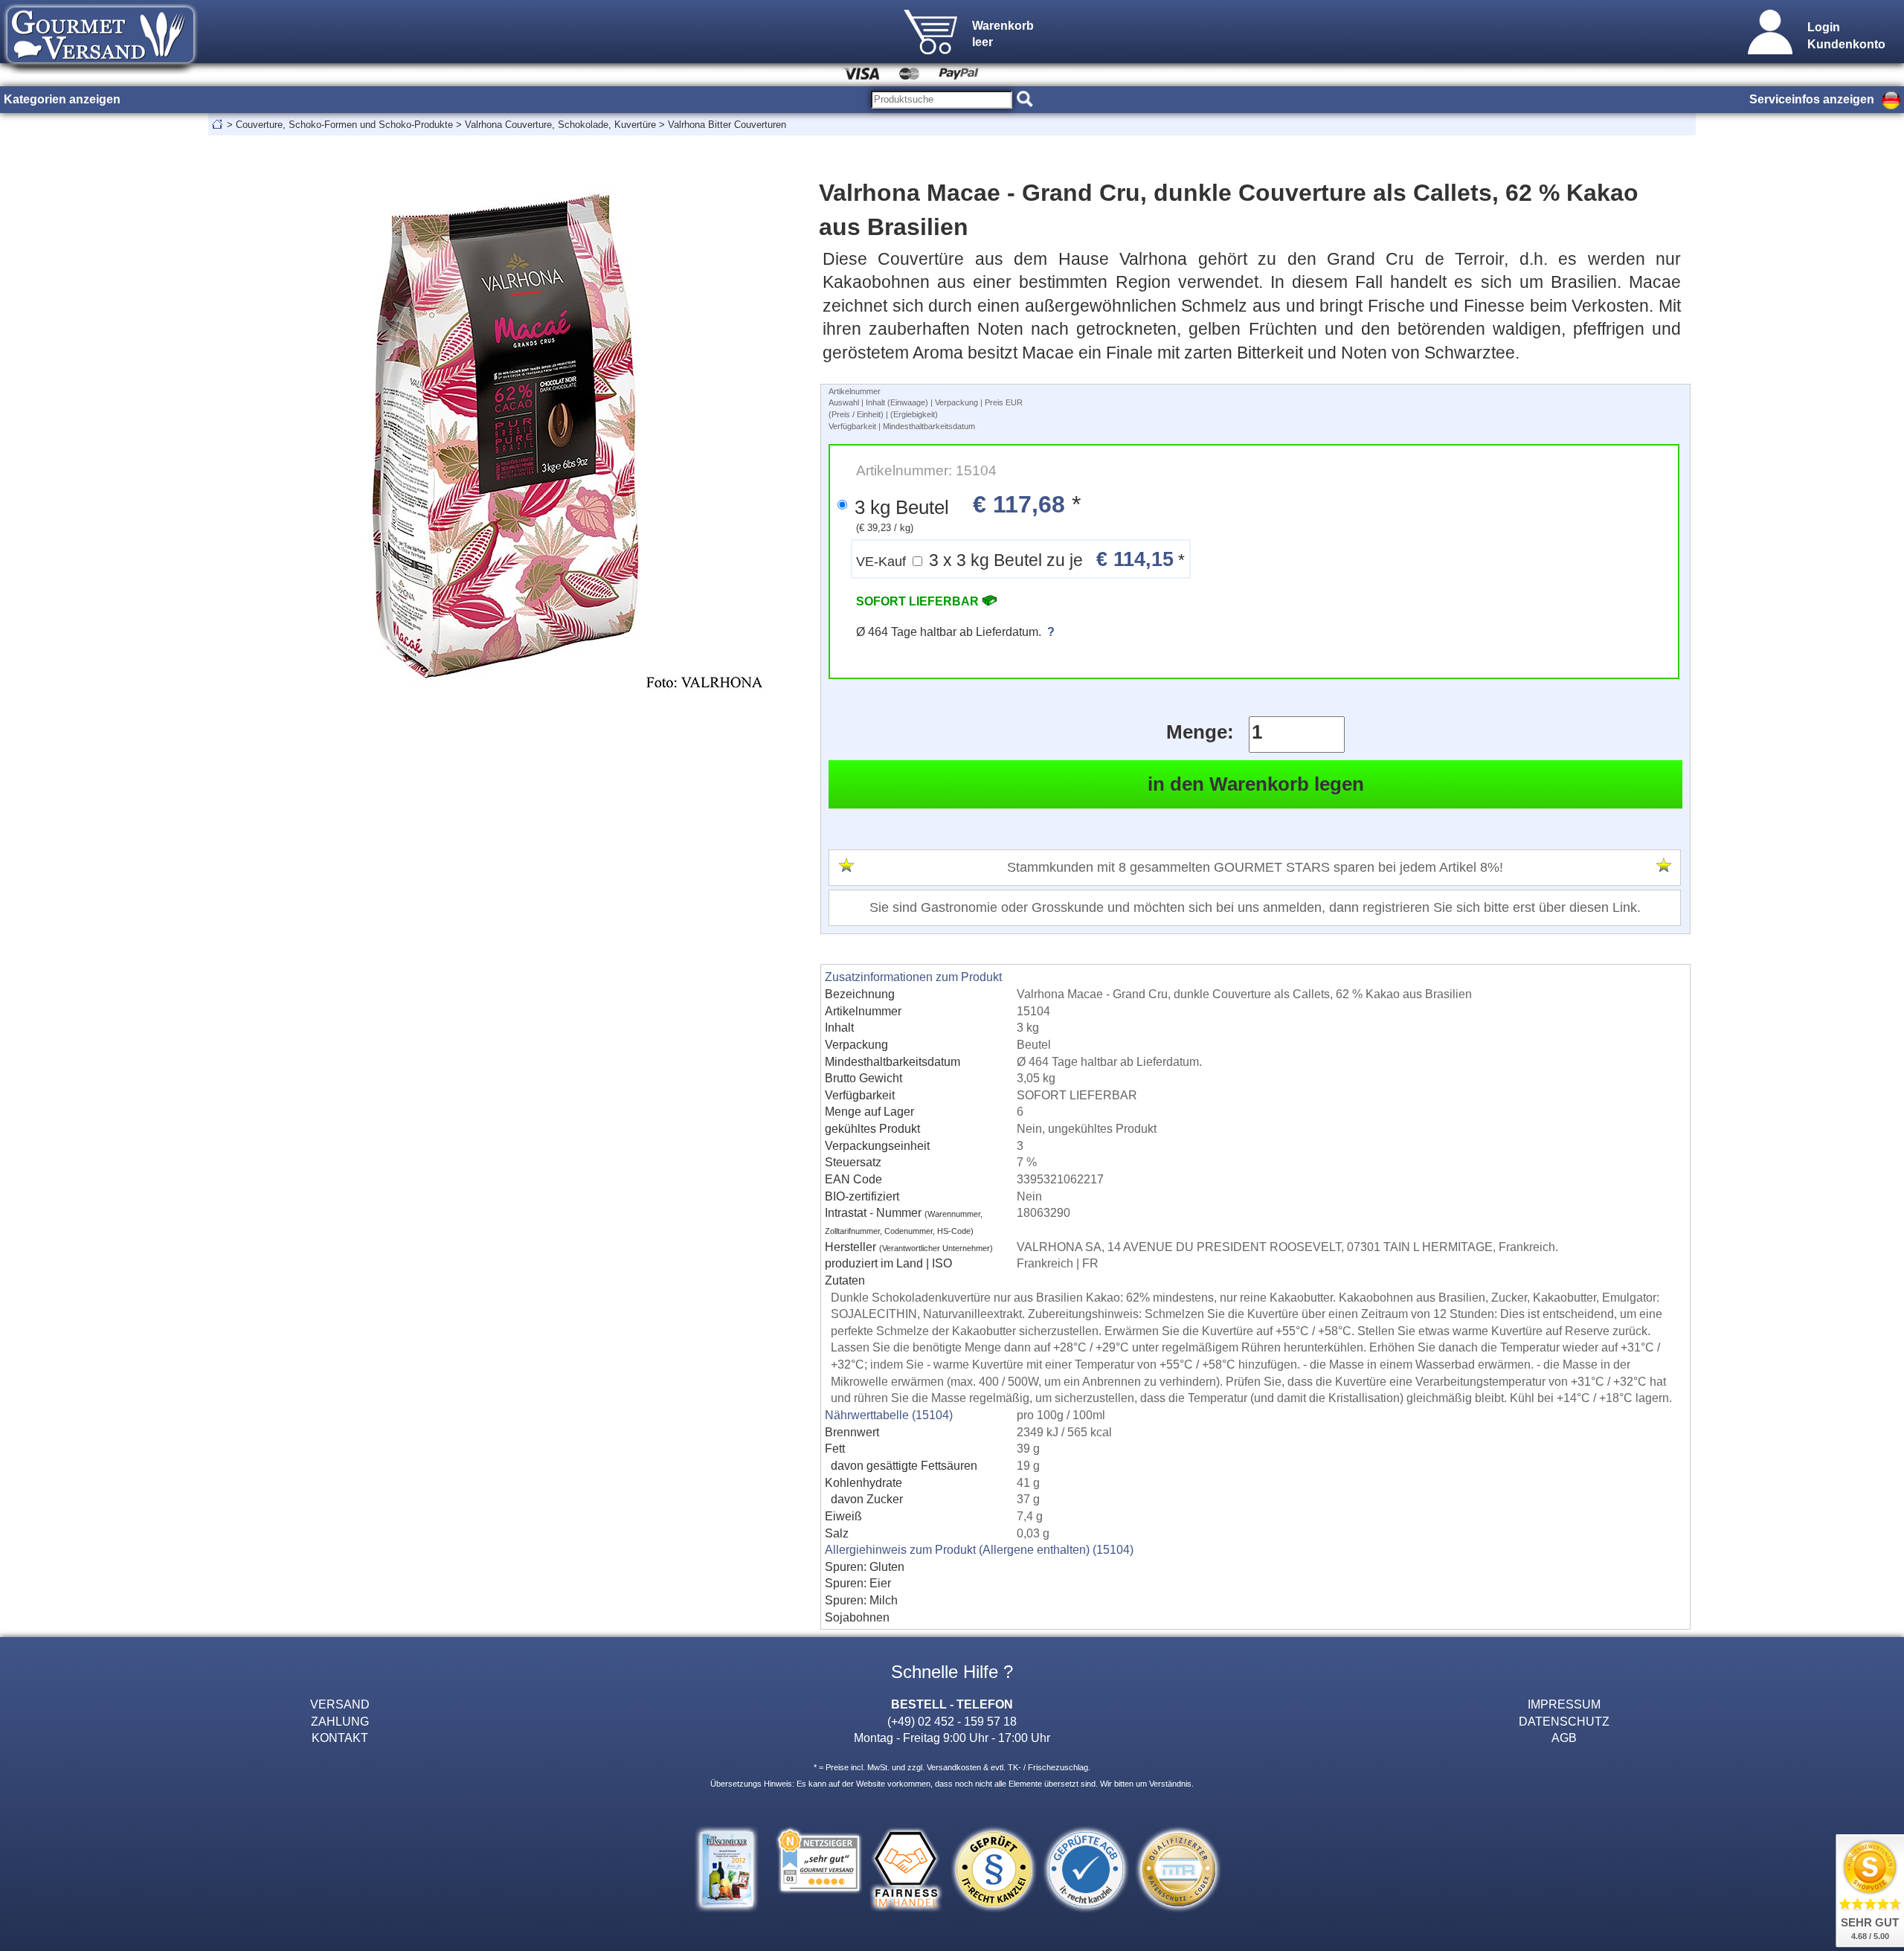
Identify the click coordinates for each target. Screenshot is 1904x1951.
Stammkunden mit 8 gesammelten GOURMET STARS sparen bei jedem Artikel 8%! (1255, 867)
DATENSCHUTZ (1564, 1721)
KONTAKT (340, 1738)
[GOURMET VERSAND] (100, 70)
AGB (1564, 1738)
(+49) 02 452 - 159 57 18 (952, 1721)
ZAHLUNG (340, 1721)
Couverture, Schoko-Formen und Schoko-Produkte (344, 125)
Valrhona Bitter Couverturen (727, 125)
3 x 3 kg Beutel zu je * (1020, 559)
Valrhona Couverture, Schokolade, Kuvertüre (560, 125)
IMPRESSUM (1564, 1704)
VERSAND (340, 1704)
